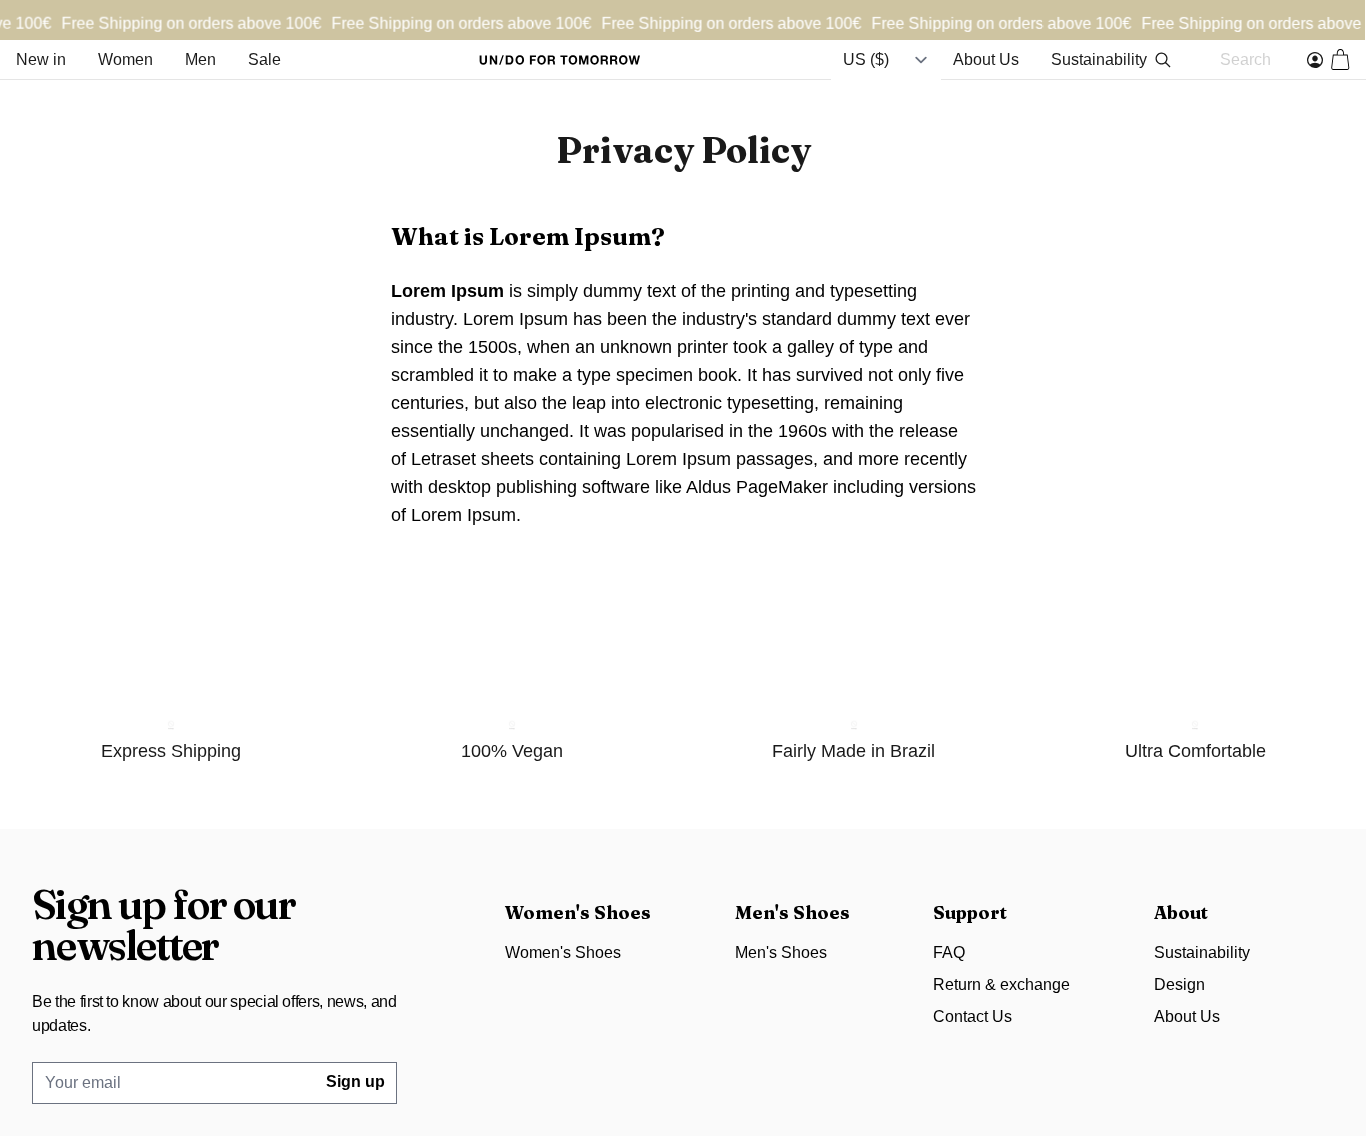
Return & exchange (1001, 984)
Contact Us (972, 1016)
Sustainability (1099, 59)
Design (1179, 984)
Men (200, 59)
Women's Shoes (563, 952)
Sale (264, 59)
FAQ (949, 952)
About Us (986, 59)
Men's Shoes (781, 952)
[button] (1340, 59)
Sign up (355, 1081)
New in (41, 59)
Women (125, 59)
